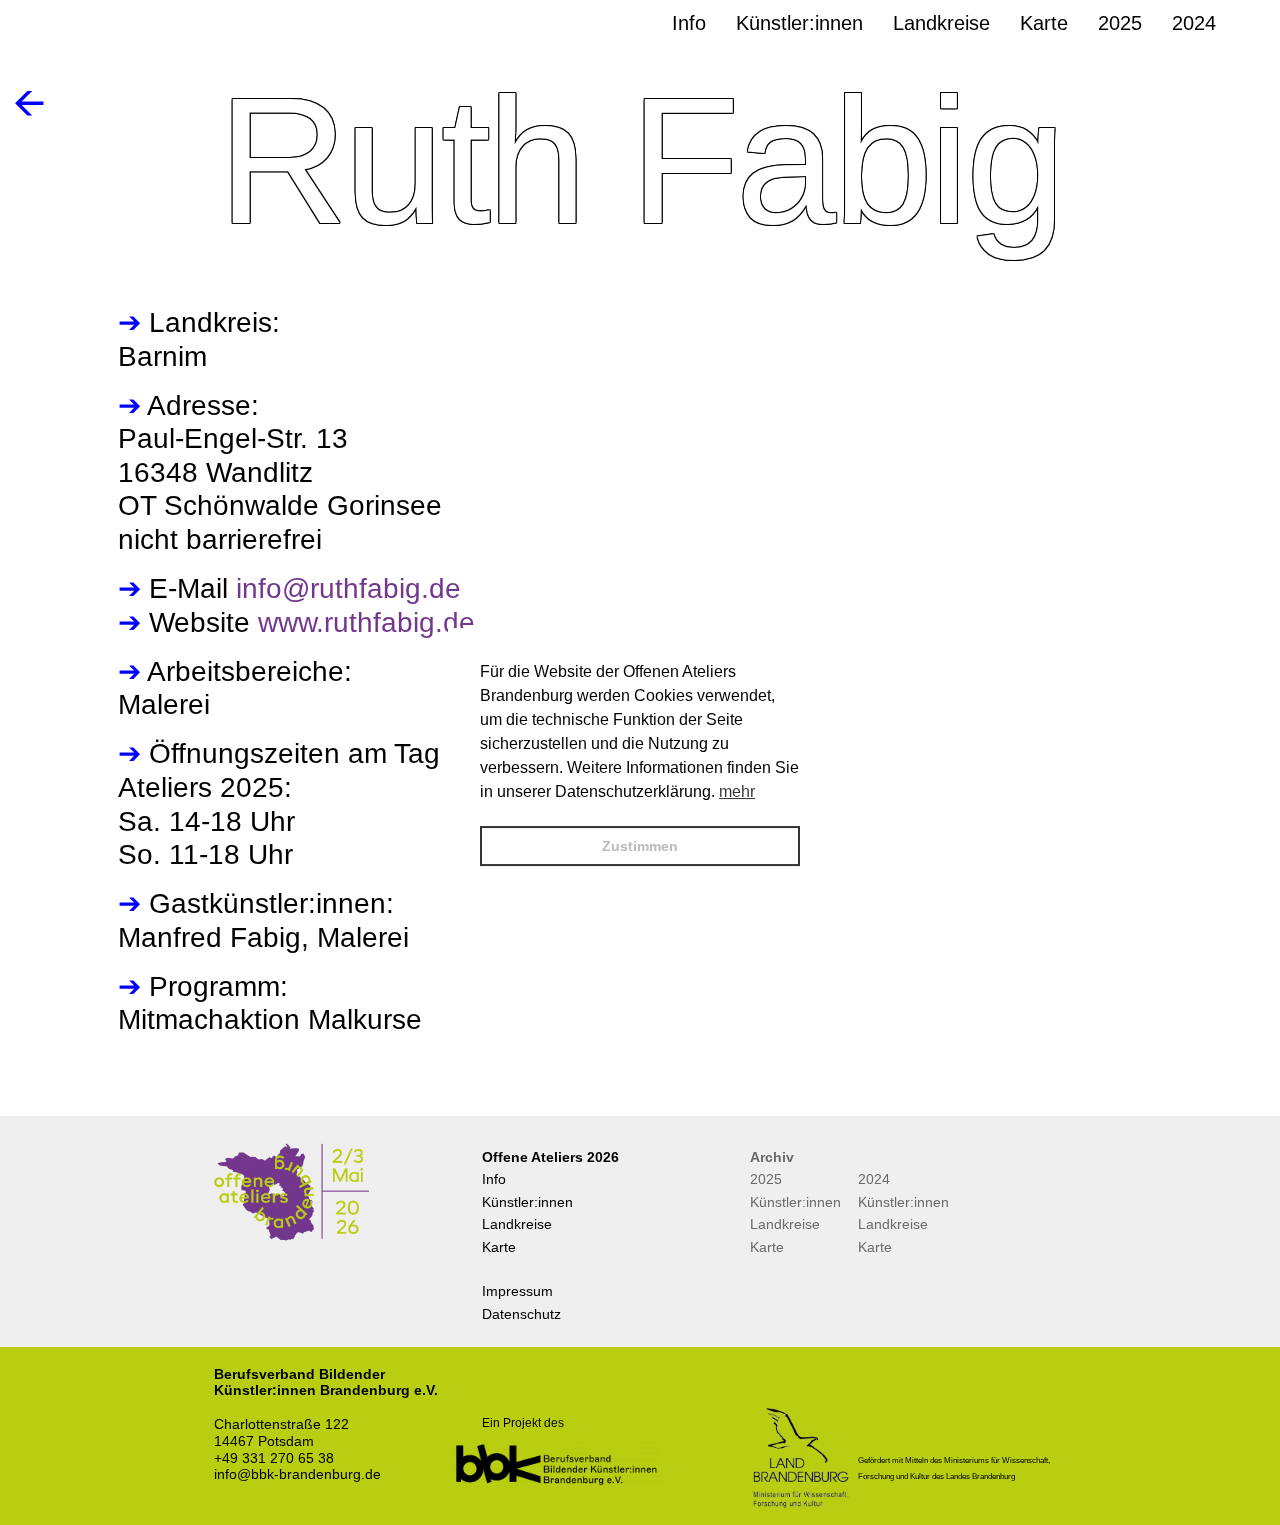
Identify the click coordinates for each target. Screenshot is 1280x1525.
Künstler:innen (527, 1202)
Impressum (517, 1291)
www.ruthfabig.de (366, 622)
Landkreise (517, 1224)
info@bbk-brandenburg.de (297, 1474)
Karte (499, 1247)
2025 (766, 1179)
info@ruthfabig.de (348, 588)
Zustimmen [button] (640, 846)
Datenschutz (521, 1314)
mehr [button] (737, 791)
